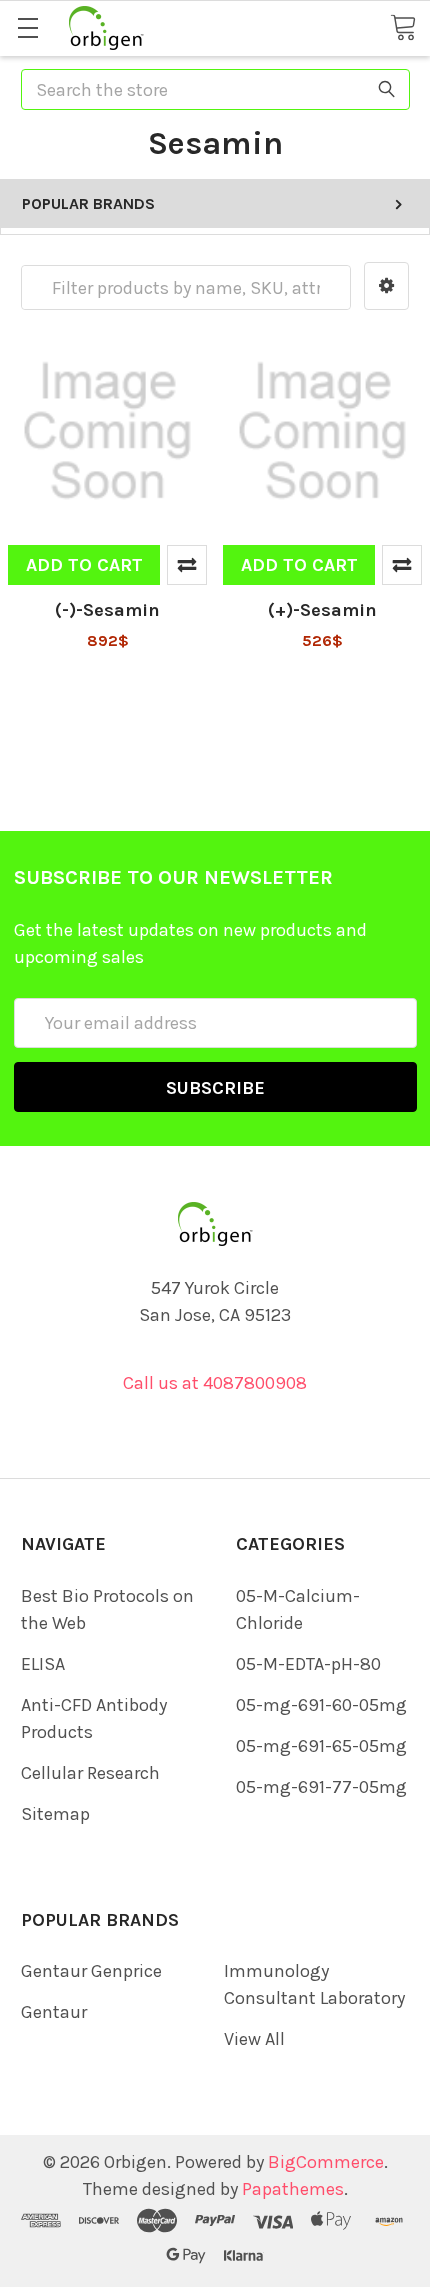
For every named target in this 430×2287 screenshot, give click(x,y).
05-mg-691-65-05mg (321, 1746)
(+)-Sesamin (322, 610)
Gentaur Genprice (91, 1971)
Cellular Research (90, 1773)
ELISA (43, 1664)
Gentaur (54, 2012)
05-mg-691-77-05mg (321, 1787)
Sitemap (55, 1814)
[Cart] (403, 26)
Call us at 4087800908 (215, 1383)
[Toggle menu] (27, 27)
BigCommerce (326, 2162)
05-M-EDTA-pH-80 (308, 1664)
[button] (386, 286)
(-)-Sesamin (107, 610)
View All (254, 2039)
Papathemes (293, 2189)
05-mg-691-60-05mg (321, 1705)
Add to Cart (84, 565)
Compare (187, 565)
